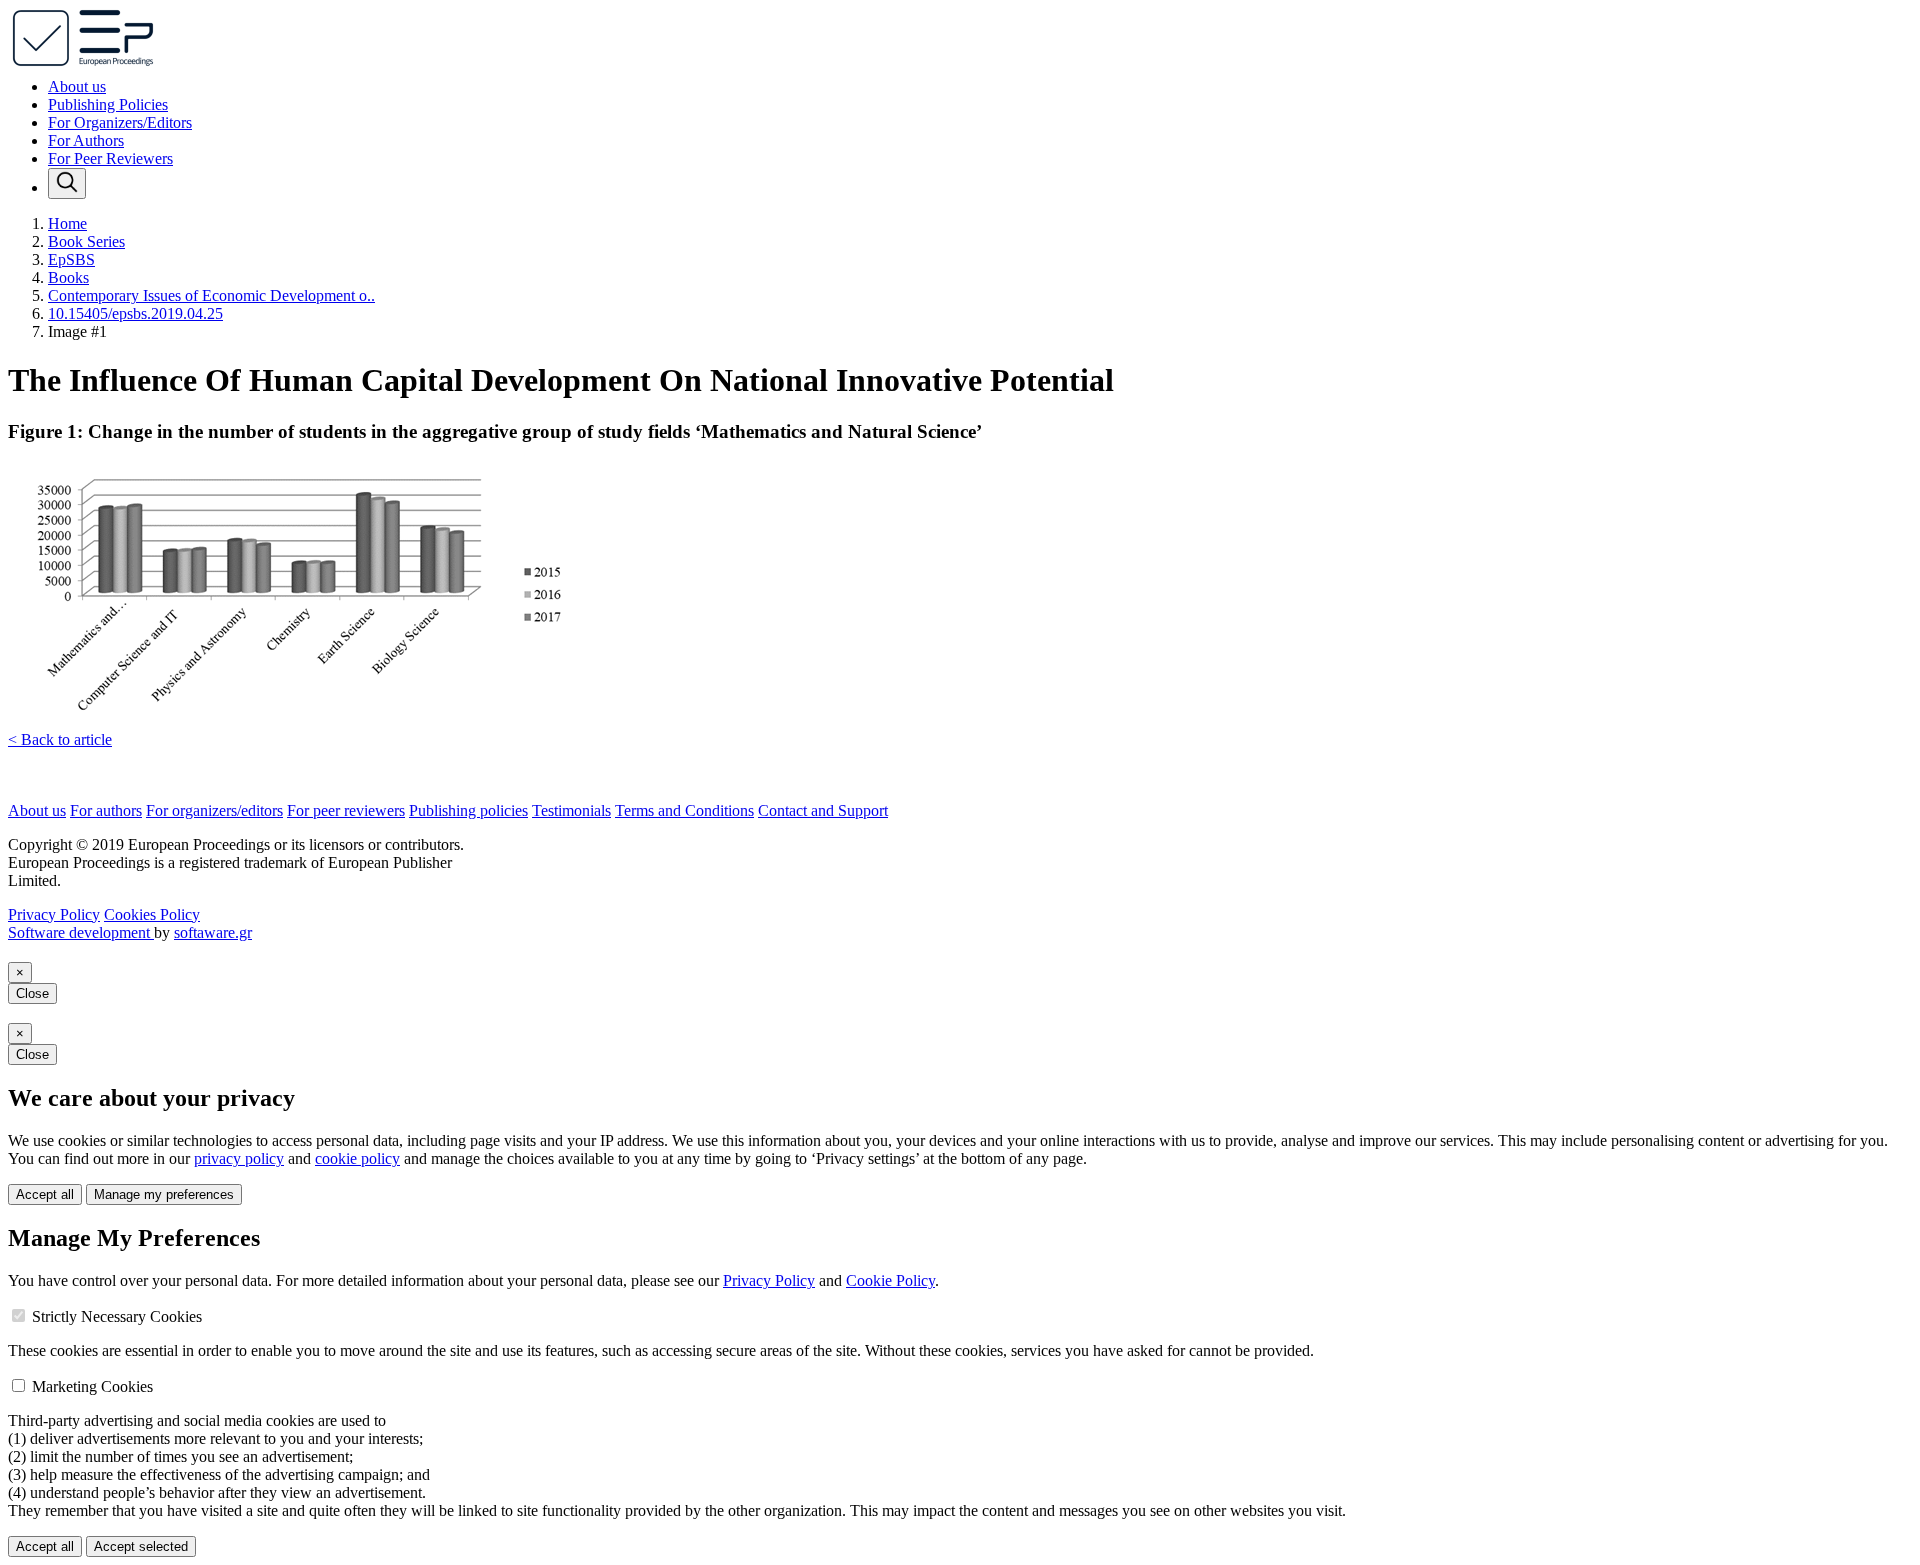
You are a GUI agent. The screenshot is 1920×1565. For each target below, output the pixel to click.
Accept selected (141, 1546)
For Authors (86, 140)
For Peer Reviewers (110, 158)
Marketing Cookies (92, 1386)
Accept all (45, 1194)
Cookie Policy (890, 1280)
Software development (81, 932)
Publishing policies (468, 810)
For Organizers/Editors (120, 122)
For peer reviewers (346, 810)
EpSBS (71, 259)
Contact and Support (823, 810)
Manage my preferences (164, 1194)
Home (67, 223)
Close (32, 993)
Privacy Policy (54, 914)
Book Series (86, 241)
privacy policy (239, 1158)
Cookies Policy (152, 914)
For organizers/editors (214, 810)
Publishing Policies (108, 104)
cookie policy (357, 1158)
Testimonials (571, 810)
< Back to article (60, 739)
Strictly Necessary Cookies (117, 1316)
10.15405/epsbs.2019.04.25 (135, 313)
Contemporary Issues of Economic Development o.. (211, 295)
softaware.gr (213, 932)
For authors (106, 810)
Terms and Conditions (684, 810)
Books (68, 277)
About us (77, 86)
